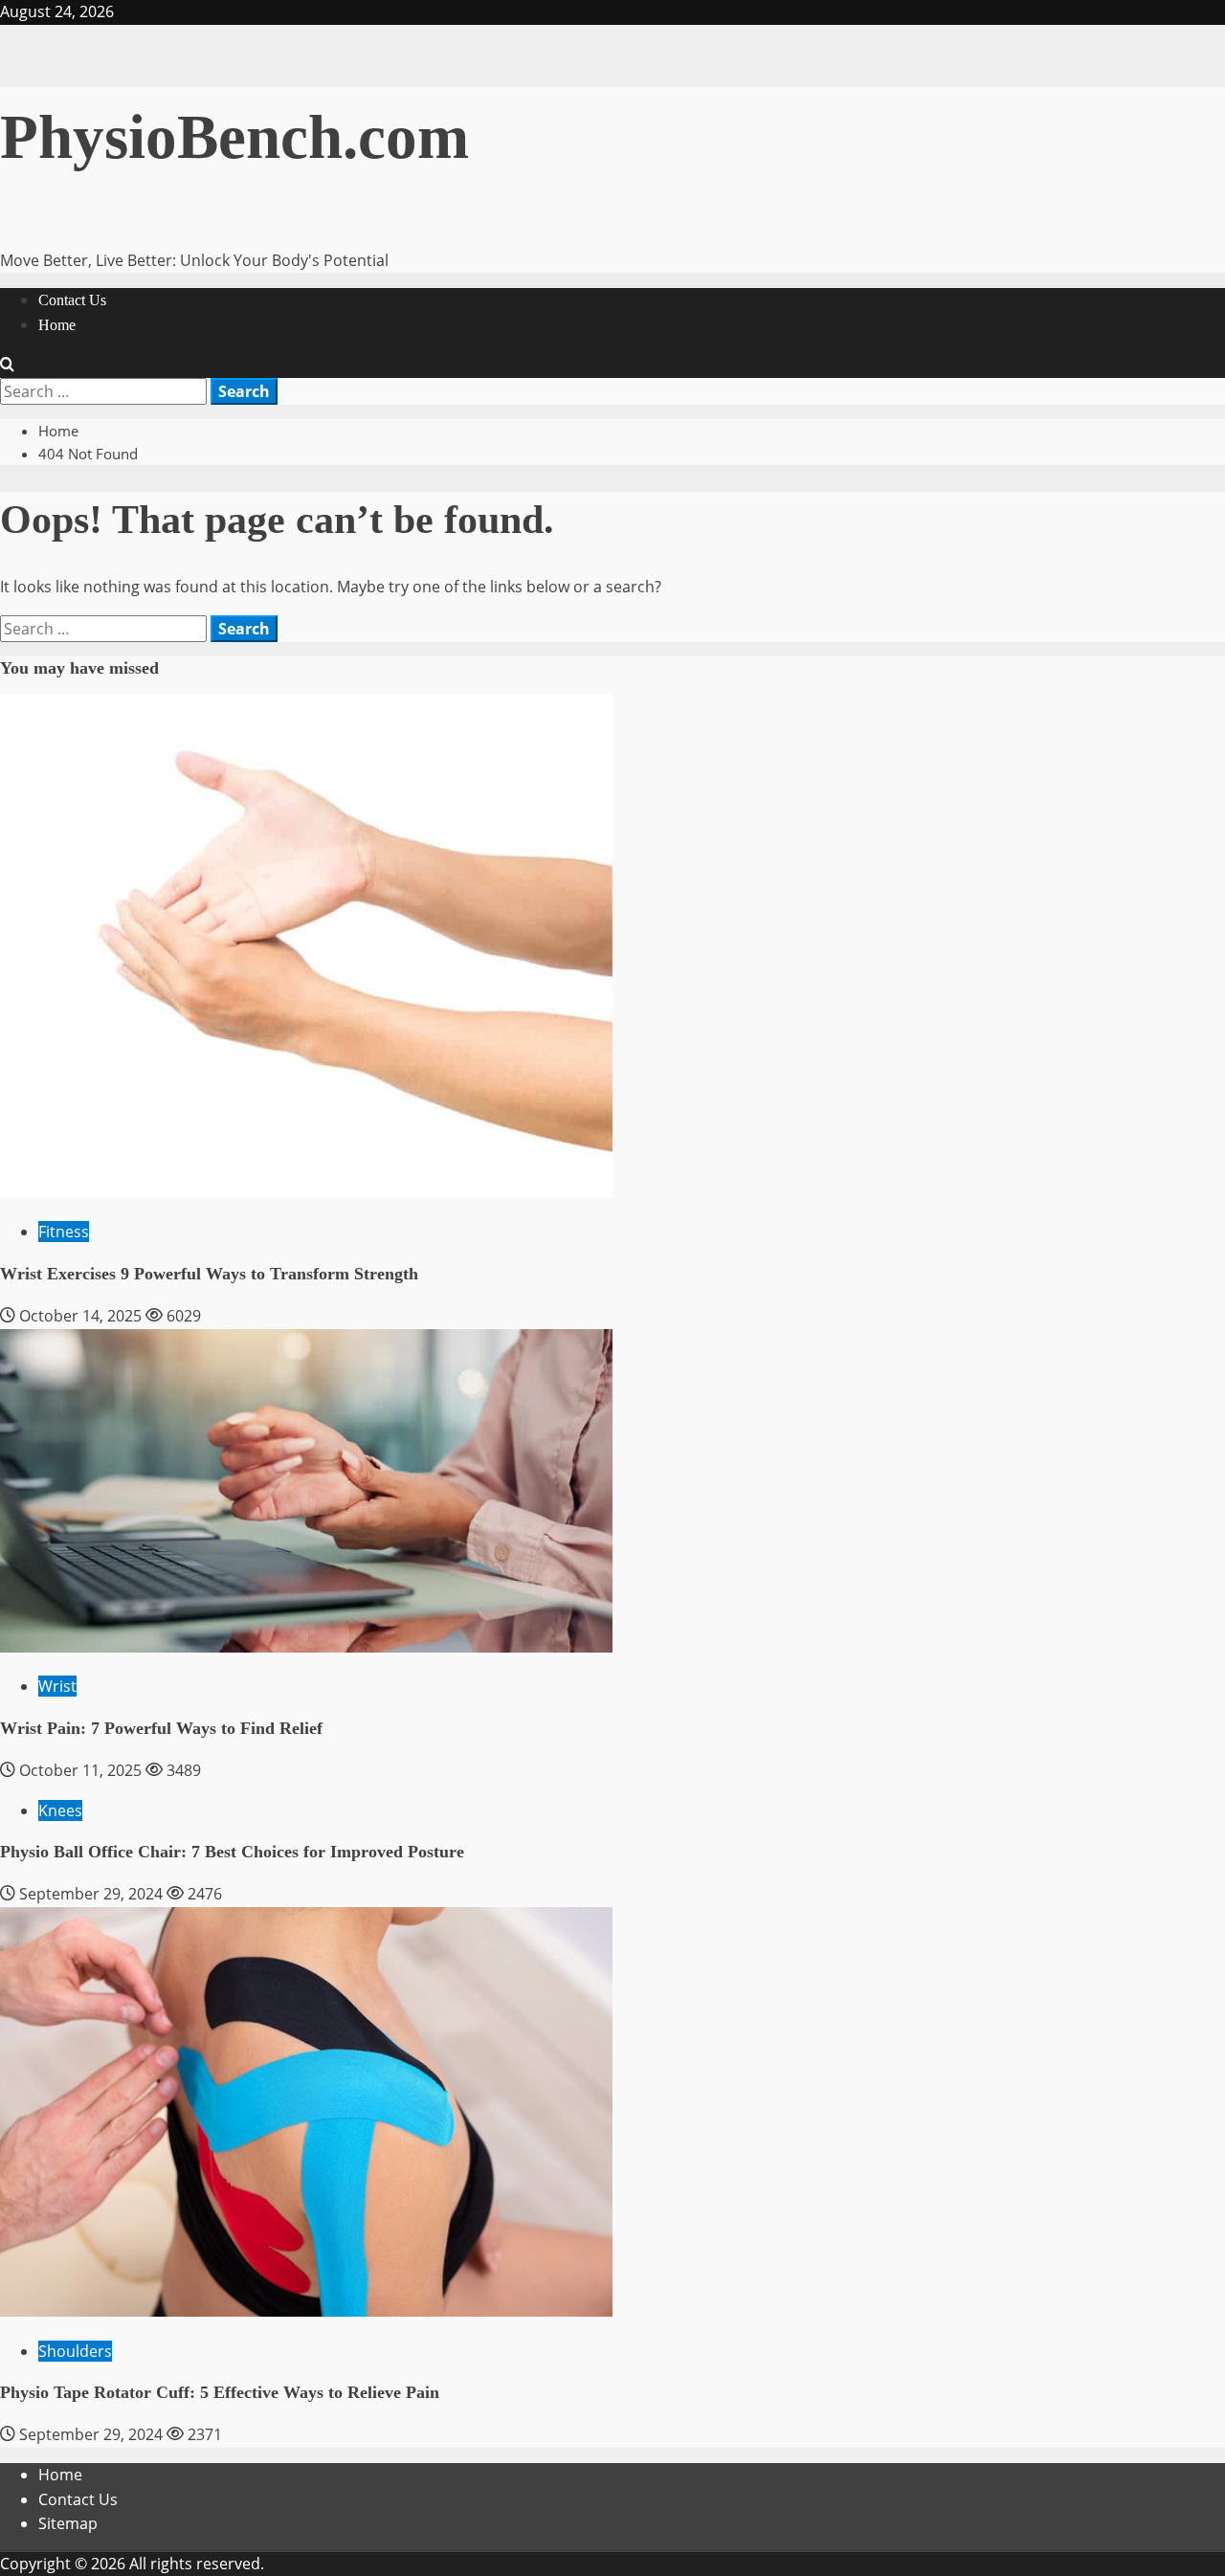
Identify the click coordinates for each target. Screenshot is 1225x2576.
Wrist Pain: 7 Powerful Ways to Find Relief (161, 1728)
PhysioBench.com (234, 137)
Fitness (64, 1232)
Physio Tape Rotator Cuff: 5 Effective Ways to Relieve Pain (220, 2392)
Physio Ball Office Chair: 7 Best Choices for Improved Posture (232, 1852)
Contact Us (72, 300)
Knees (60, 1810)
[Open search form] (7, 365)
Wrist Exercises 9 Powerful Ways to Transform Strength (209, 1274)
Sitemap (68, 2523)
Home (57, 325)
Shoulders (75, 2351)
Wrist (57, 1686)
